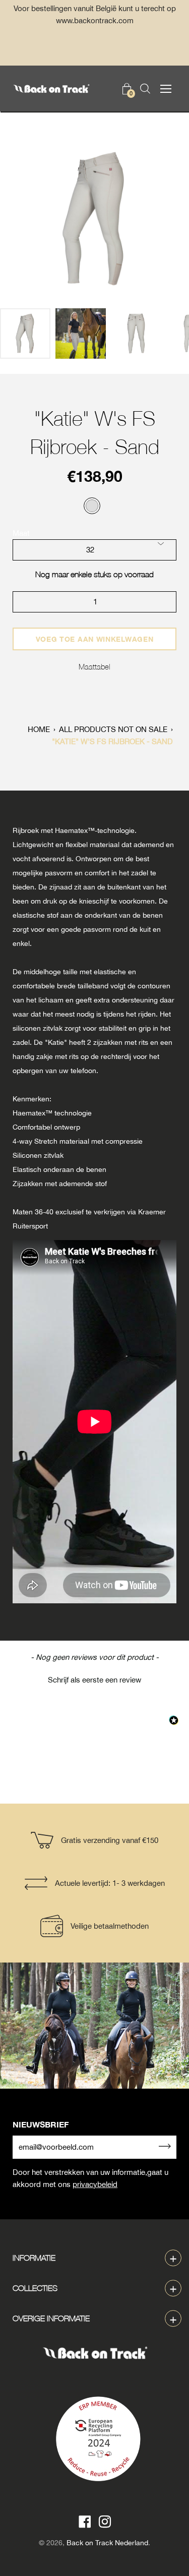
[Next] (164, 219)
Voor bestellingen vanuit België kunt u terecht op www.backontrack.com (95, 14)
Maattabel (94, 666)
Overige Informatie (51, 2318)
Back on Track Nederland (107, 2543)
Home (39, 729)
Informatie (34, 2258)
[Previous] (25, 219)
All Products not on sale (113, 729)
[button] (94, 1678)
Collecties (35, 2288)
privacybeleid (95, 2184)
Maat (21, 533)
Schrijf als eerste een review (94, 1680)
